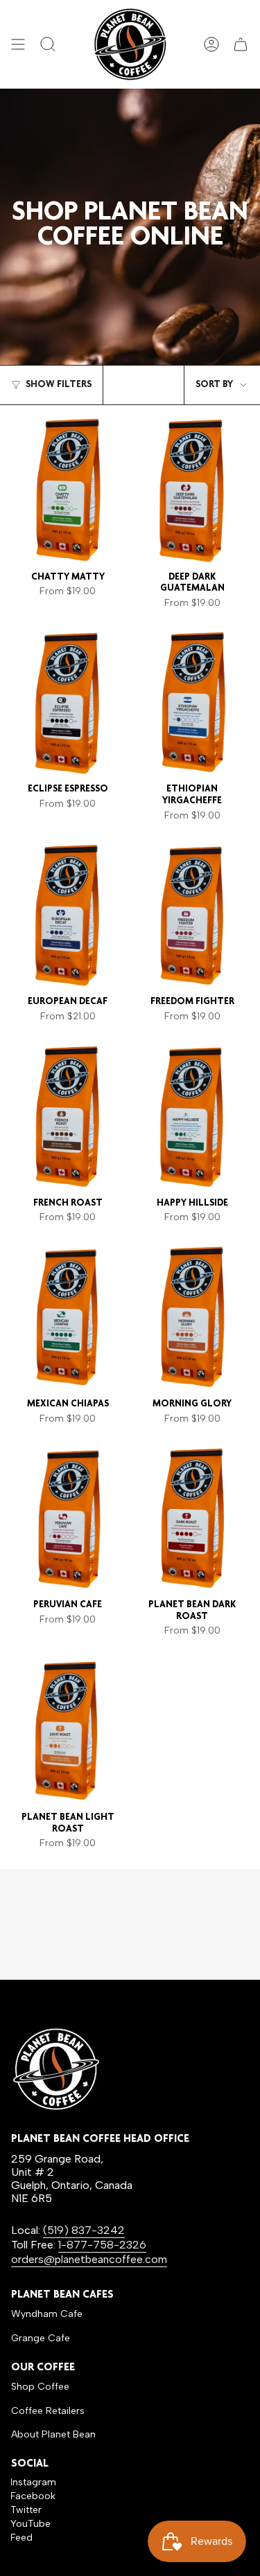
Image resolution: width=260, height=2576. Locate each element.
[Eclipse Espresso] (68, 703)
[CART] (241, 44)
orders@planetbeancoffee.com (89, 2259)
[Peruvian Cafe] (68, 1518)
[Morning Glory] (193, 1317)
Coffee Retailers (48, 2411)
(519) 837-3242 (84, 2230)
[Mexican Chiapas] (68, 1317)
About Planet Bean (53, 2434)
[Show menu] (18, 44)
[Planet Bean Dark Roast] (193, 1518)
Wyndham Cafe (47, 2314)
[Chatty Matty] (68, 490)
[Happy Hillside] (193, 1116)
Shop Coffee (40, 2387)
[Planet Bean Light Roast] (68, 1730)
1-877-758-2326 (102, 2245)
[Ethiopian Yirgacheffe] (193, 703)
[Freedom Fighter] (193, 915)
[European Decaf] (68, 915)
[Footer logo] (56, 2069)
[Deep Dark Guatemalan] (193, 490)
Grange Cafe (41, 2338)
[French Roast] (68, 1116)
